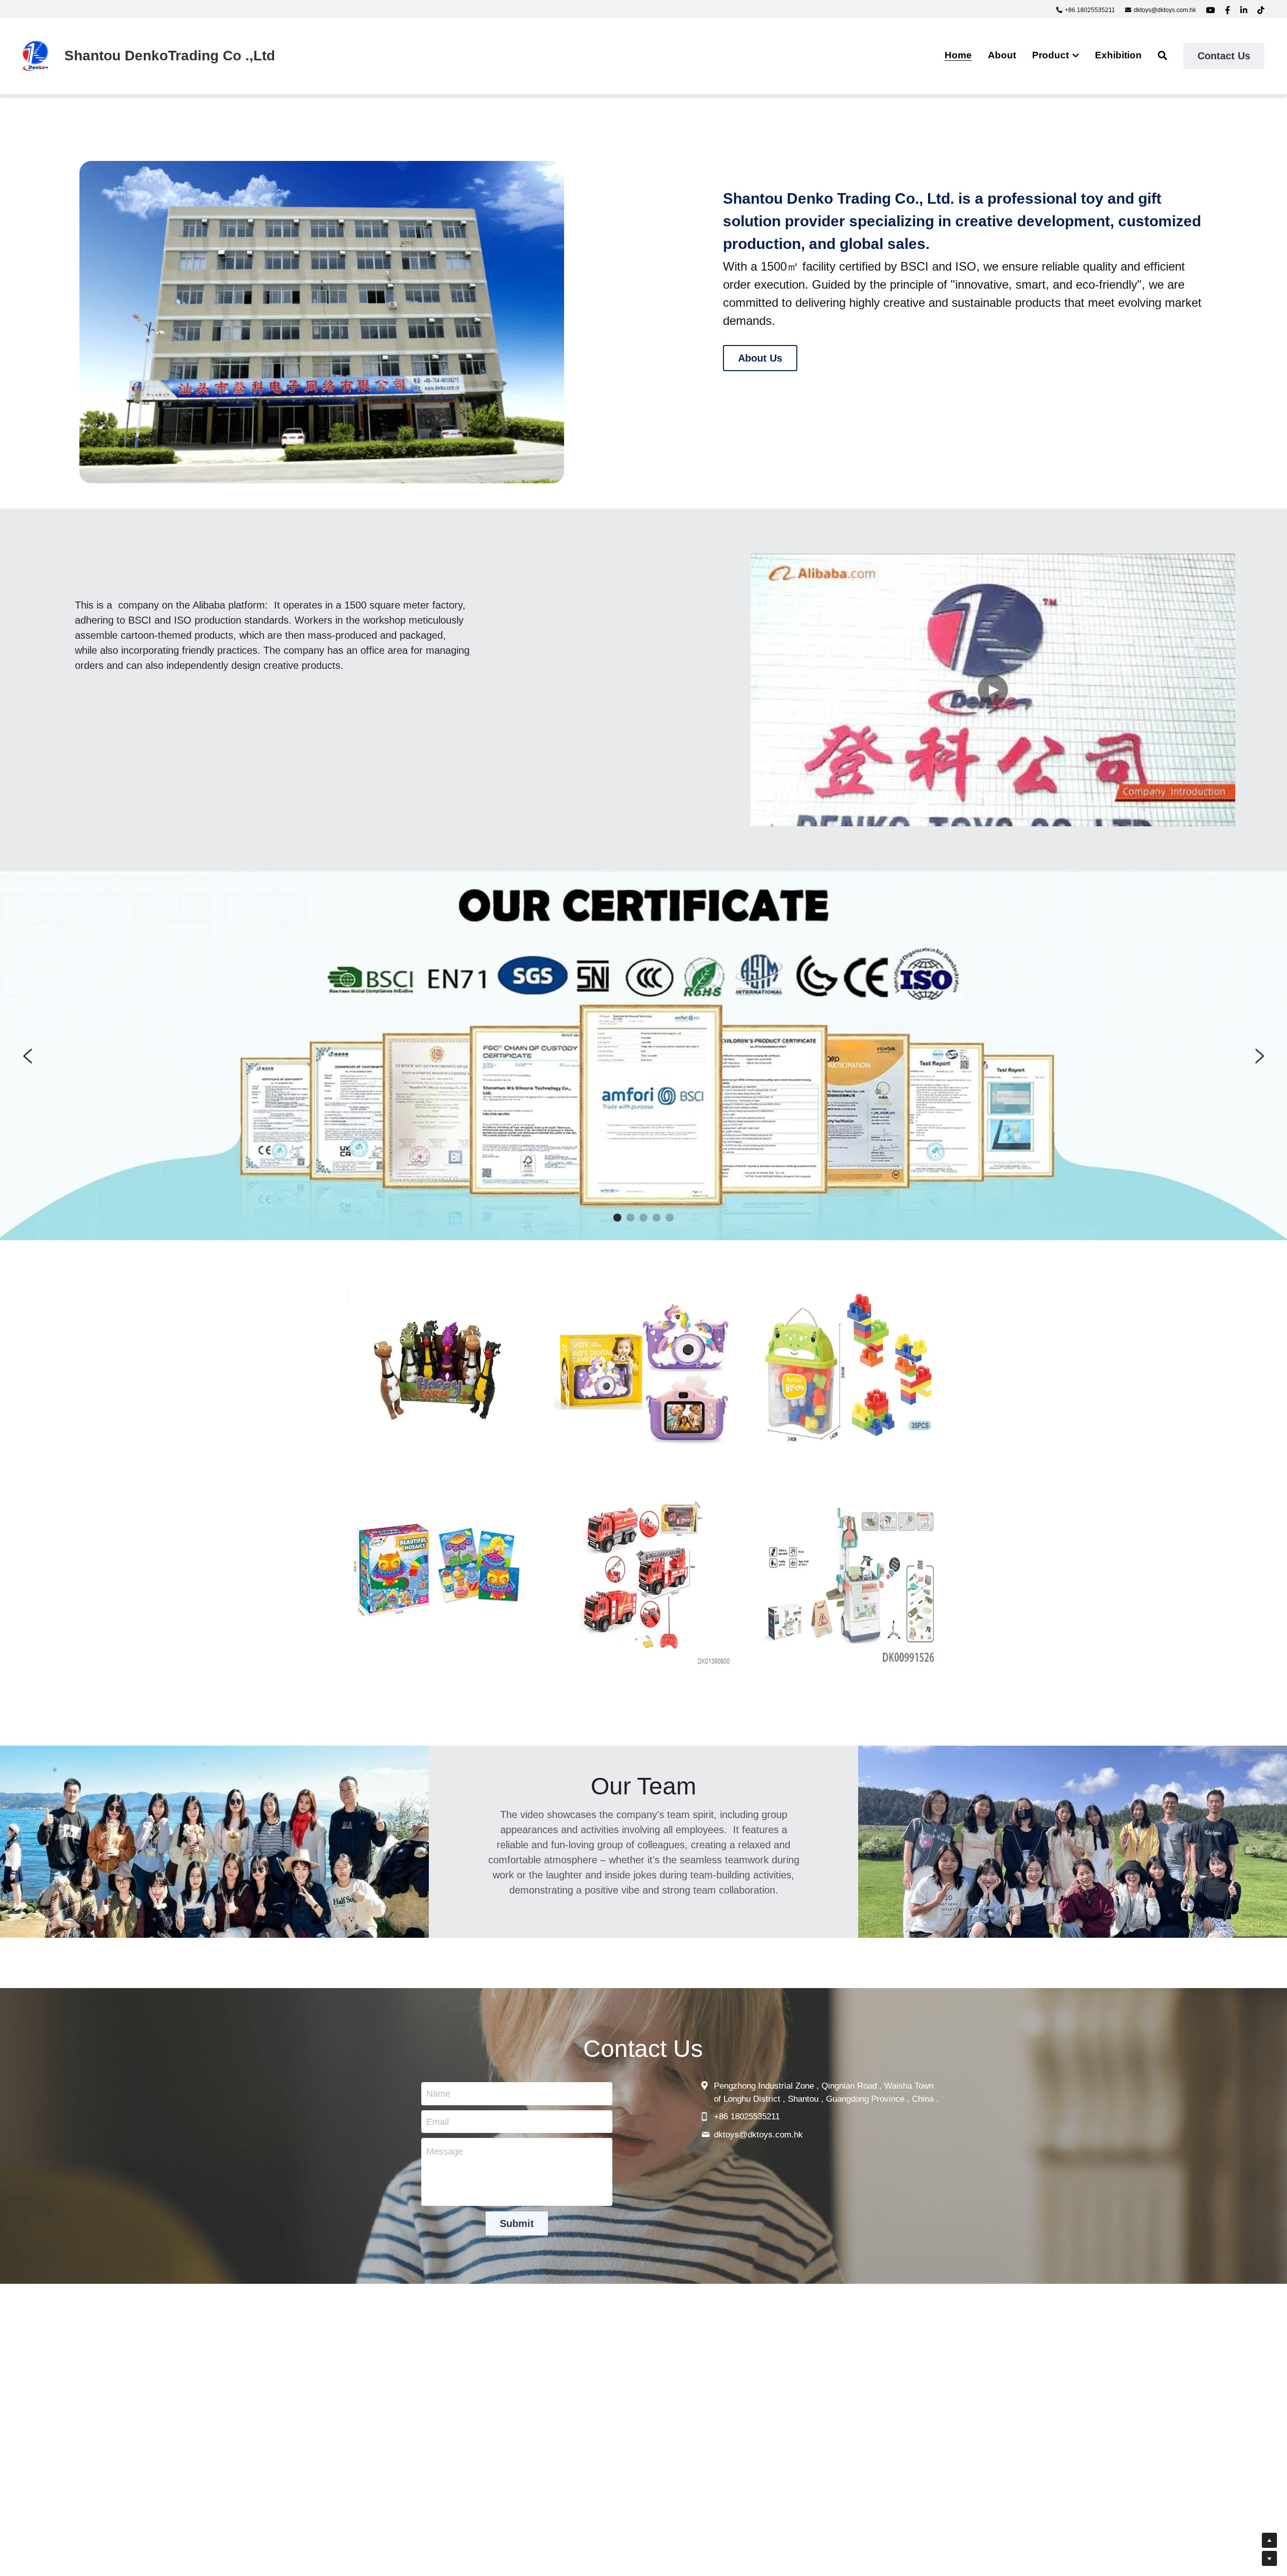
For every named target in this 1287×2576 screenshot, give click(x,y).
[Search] (1163, 56)
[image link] (35, 55)
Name (438, 2094)
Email (438, 2121)
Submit (517, 2223)
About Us (760, 358)
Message (445, 2152)
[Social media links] (1211, 10)
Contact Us (1224, 56)
